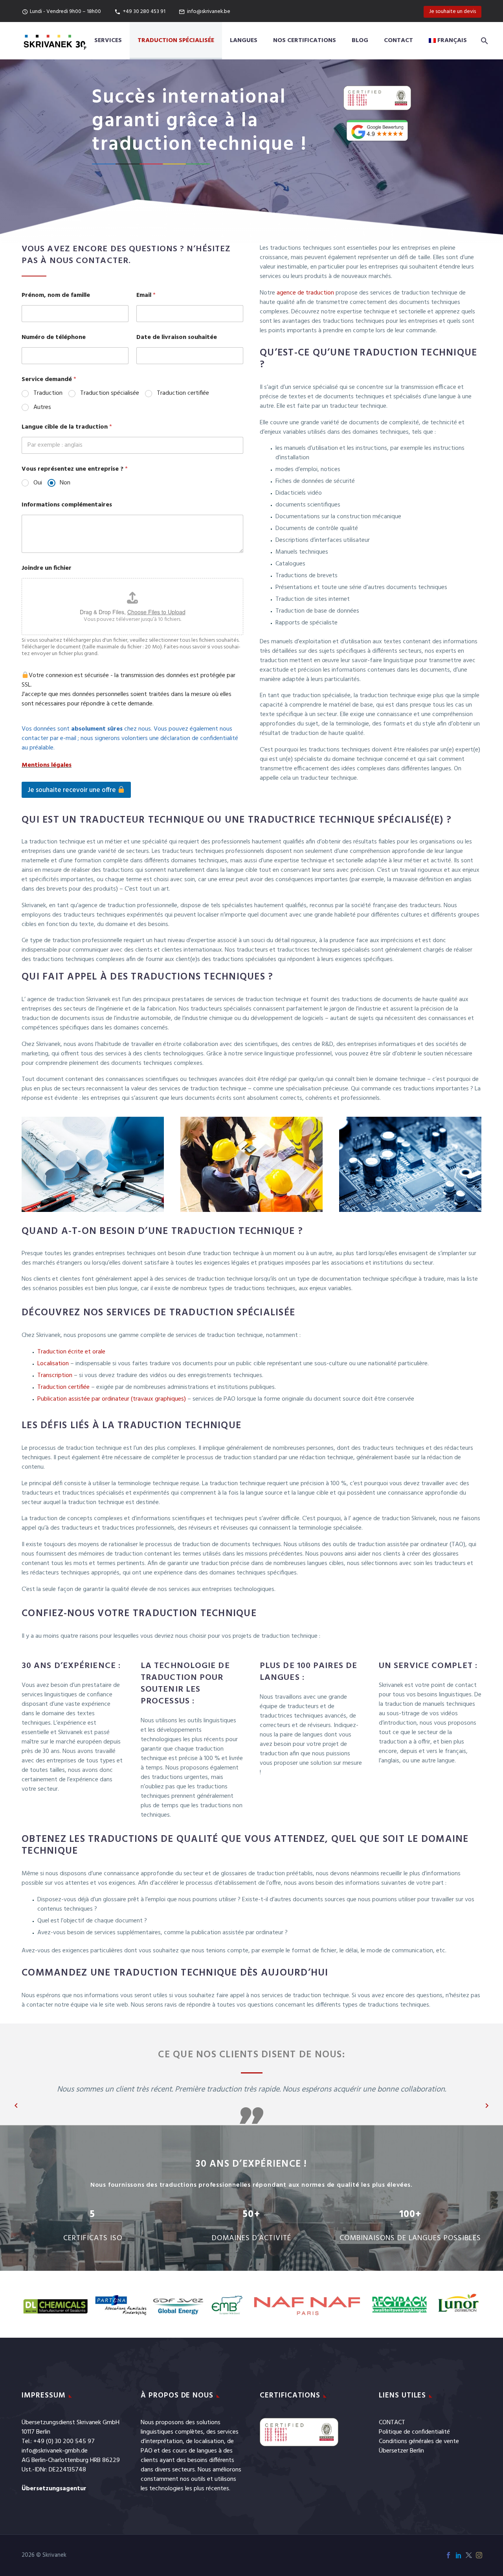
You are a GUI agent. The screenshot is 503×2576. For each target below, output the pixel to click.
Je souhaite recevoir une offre (73, 790)
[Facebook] (448, 2555)
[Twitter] (469, 2555)
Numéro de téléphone (54, 338)
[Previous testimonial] (16, 2106)
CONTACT (392, 2423)
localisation (209, 2442)
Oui (38, 483)
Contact (398, 41)
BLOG (360, 41)
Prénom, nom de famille (56, 296)
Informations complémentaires (67, 505)
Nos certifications (305, 41)
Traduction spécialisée (176, 41)
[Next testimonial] (487, 2106)
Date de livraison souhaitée (177, 338)
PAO (147, 2451)
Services (108, 41)
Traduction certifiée (183, 393)
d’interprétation (162, 2442)
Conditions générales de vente (419, 2442)
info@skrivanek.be (209, 12)
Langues (244, 41)
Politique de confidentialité (414, 2432)
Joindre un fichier (47, 568)
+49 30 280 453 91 (144, 12)
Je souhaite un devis (453, 12)
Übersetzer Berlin (401, 2451)
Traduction (48, 393)
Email (146, 296)
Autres (42, 408)
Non (65, 483)
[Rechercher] (483, 41)
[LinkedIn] (459, 2555)
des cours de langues (189, 2451)
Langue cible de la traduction (67, 427)
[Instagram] (479, 2555)
